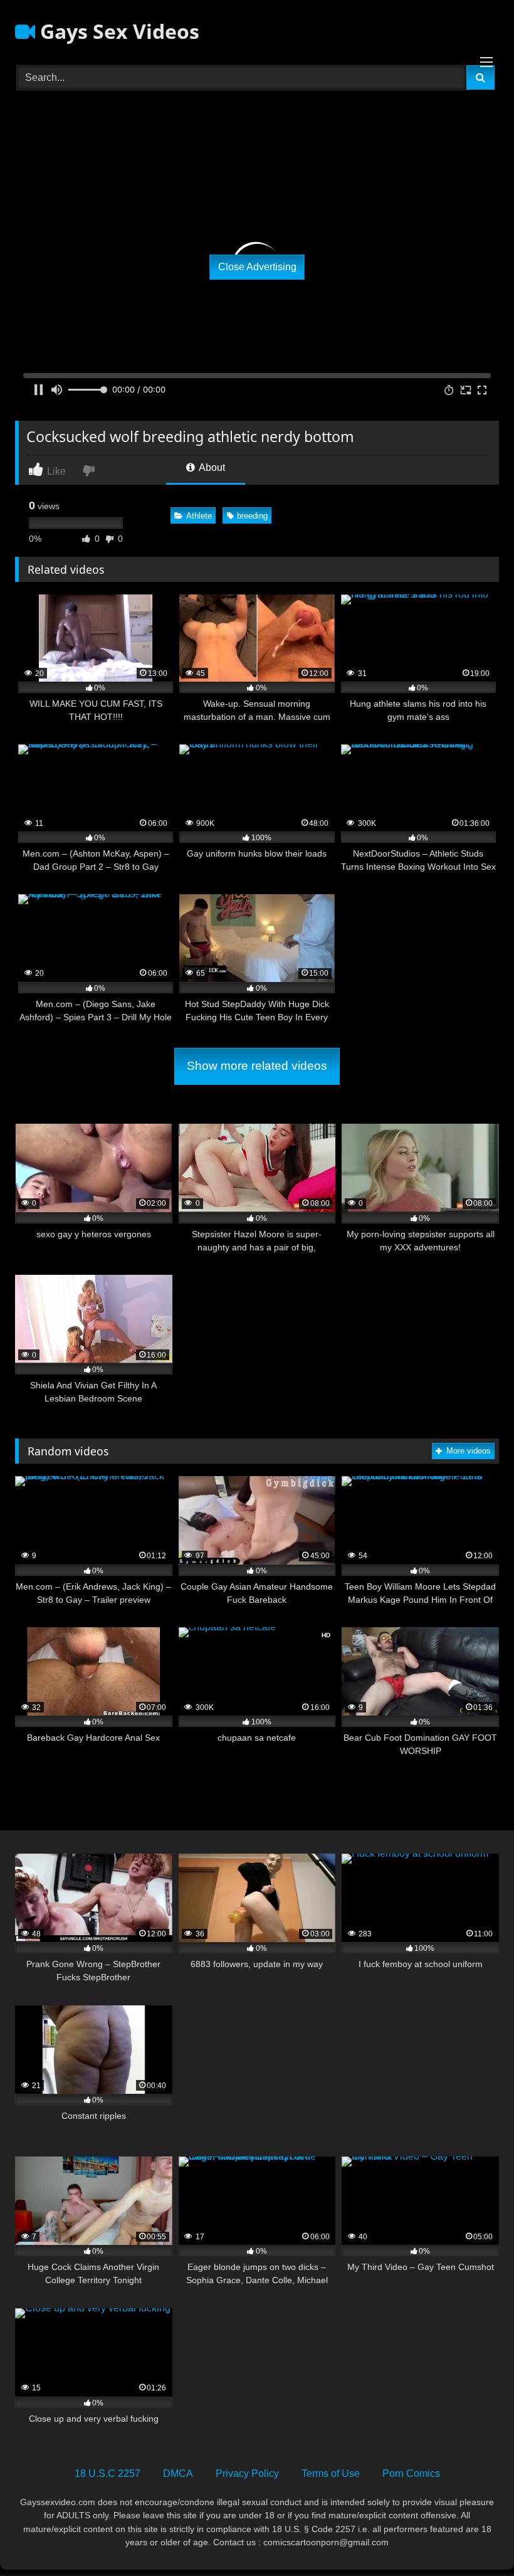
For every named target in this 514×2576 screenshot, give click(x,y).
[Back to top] (475, 2539)
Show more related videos (257, 1066)
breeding (252, 516)
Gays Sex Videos (117, 31)
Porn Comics (411, 2473)
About (211, 467)
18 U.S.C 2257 (108, 2473)
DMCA (178, 2473)
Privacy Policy (247, 2473)
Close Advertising (257, 267)
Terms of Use (331, 2473)
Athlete (199, 516)
